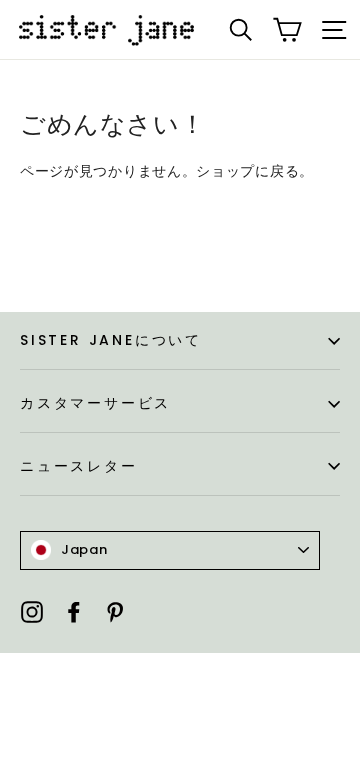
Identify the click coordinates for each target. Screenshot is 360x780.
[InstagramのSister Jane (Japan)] (32, 611)
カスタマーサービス (95, 403)
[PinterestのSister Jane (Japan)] (115, 611)
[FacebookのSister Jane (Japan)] (74, 611)
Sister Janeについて (111, 340)
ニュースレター (79, 466)
